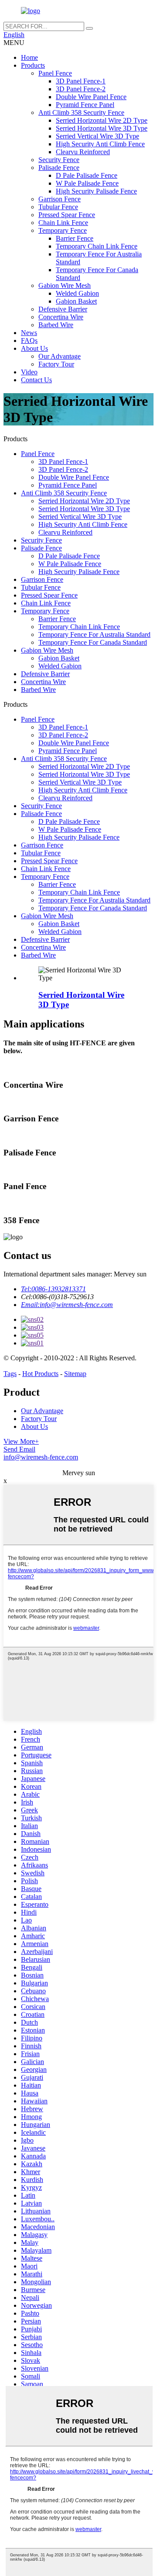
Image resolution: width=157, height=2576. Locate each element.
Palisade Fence (59, 168)
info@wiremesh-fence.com (41, 1457)
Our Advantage (60, 356)
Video (29, 372)
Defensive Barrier (63, 309)
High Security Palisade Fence (96, 191)
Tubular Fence (58, 207)
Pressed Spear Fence (67, 215)
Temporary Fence (63, 230)
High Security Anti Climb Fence (100, 144)
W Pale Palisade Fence (87, 183)
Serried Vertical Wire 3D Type (97, 136)
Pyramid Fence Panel (85, 105)
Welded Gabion (77, 293)
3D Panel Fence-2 (81, 89)
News (29, 333)
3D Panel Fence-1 (81, 81)
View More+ (21, 1441)
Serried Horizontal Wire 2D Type (102, 120)
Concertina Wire (61, 317)
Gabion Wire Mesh (65, 285)
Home (29, 57)
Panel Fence (55, 73)
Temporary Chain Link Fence (97, 246)
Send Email (19, 1449)
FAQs (29, 341)
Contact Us (36, 380)
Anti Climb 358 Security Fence (81, 112)
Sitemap (75, 1374)
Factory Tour (56, 364)
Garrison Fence (60, 199)
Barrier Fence (75, 238)
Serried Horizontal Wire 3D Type (102, 128)
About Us (34, 348)
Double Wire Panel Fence (91, 97)
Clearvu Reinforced (83, 152)
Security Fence (59, 160)
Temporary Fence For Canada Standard (93, 642)
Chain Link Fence (63, 223)
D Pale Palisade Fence (87, 175)
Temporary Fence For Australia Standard (94, 634)
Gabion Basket (76, 301)
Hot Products (40, 1374)
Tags (10, 1374)
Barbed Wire (56, 325)
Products (33, 65)
